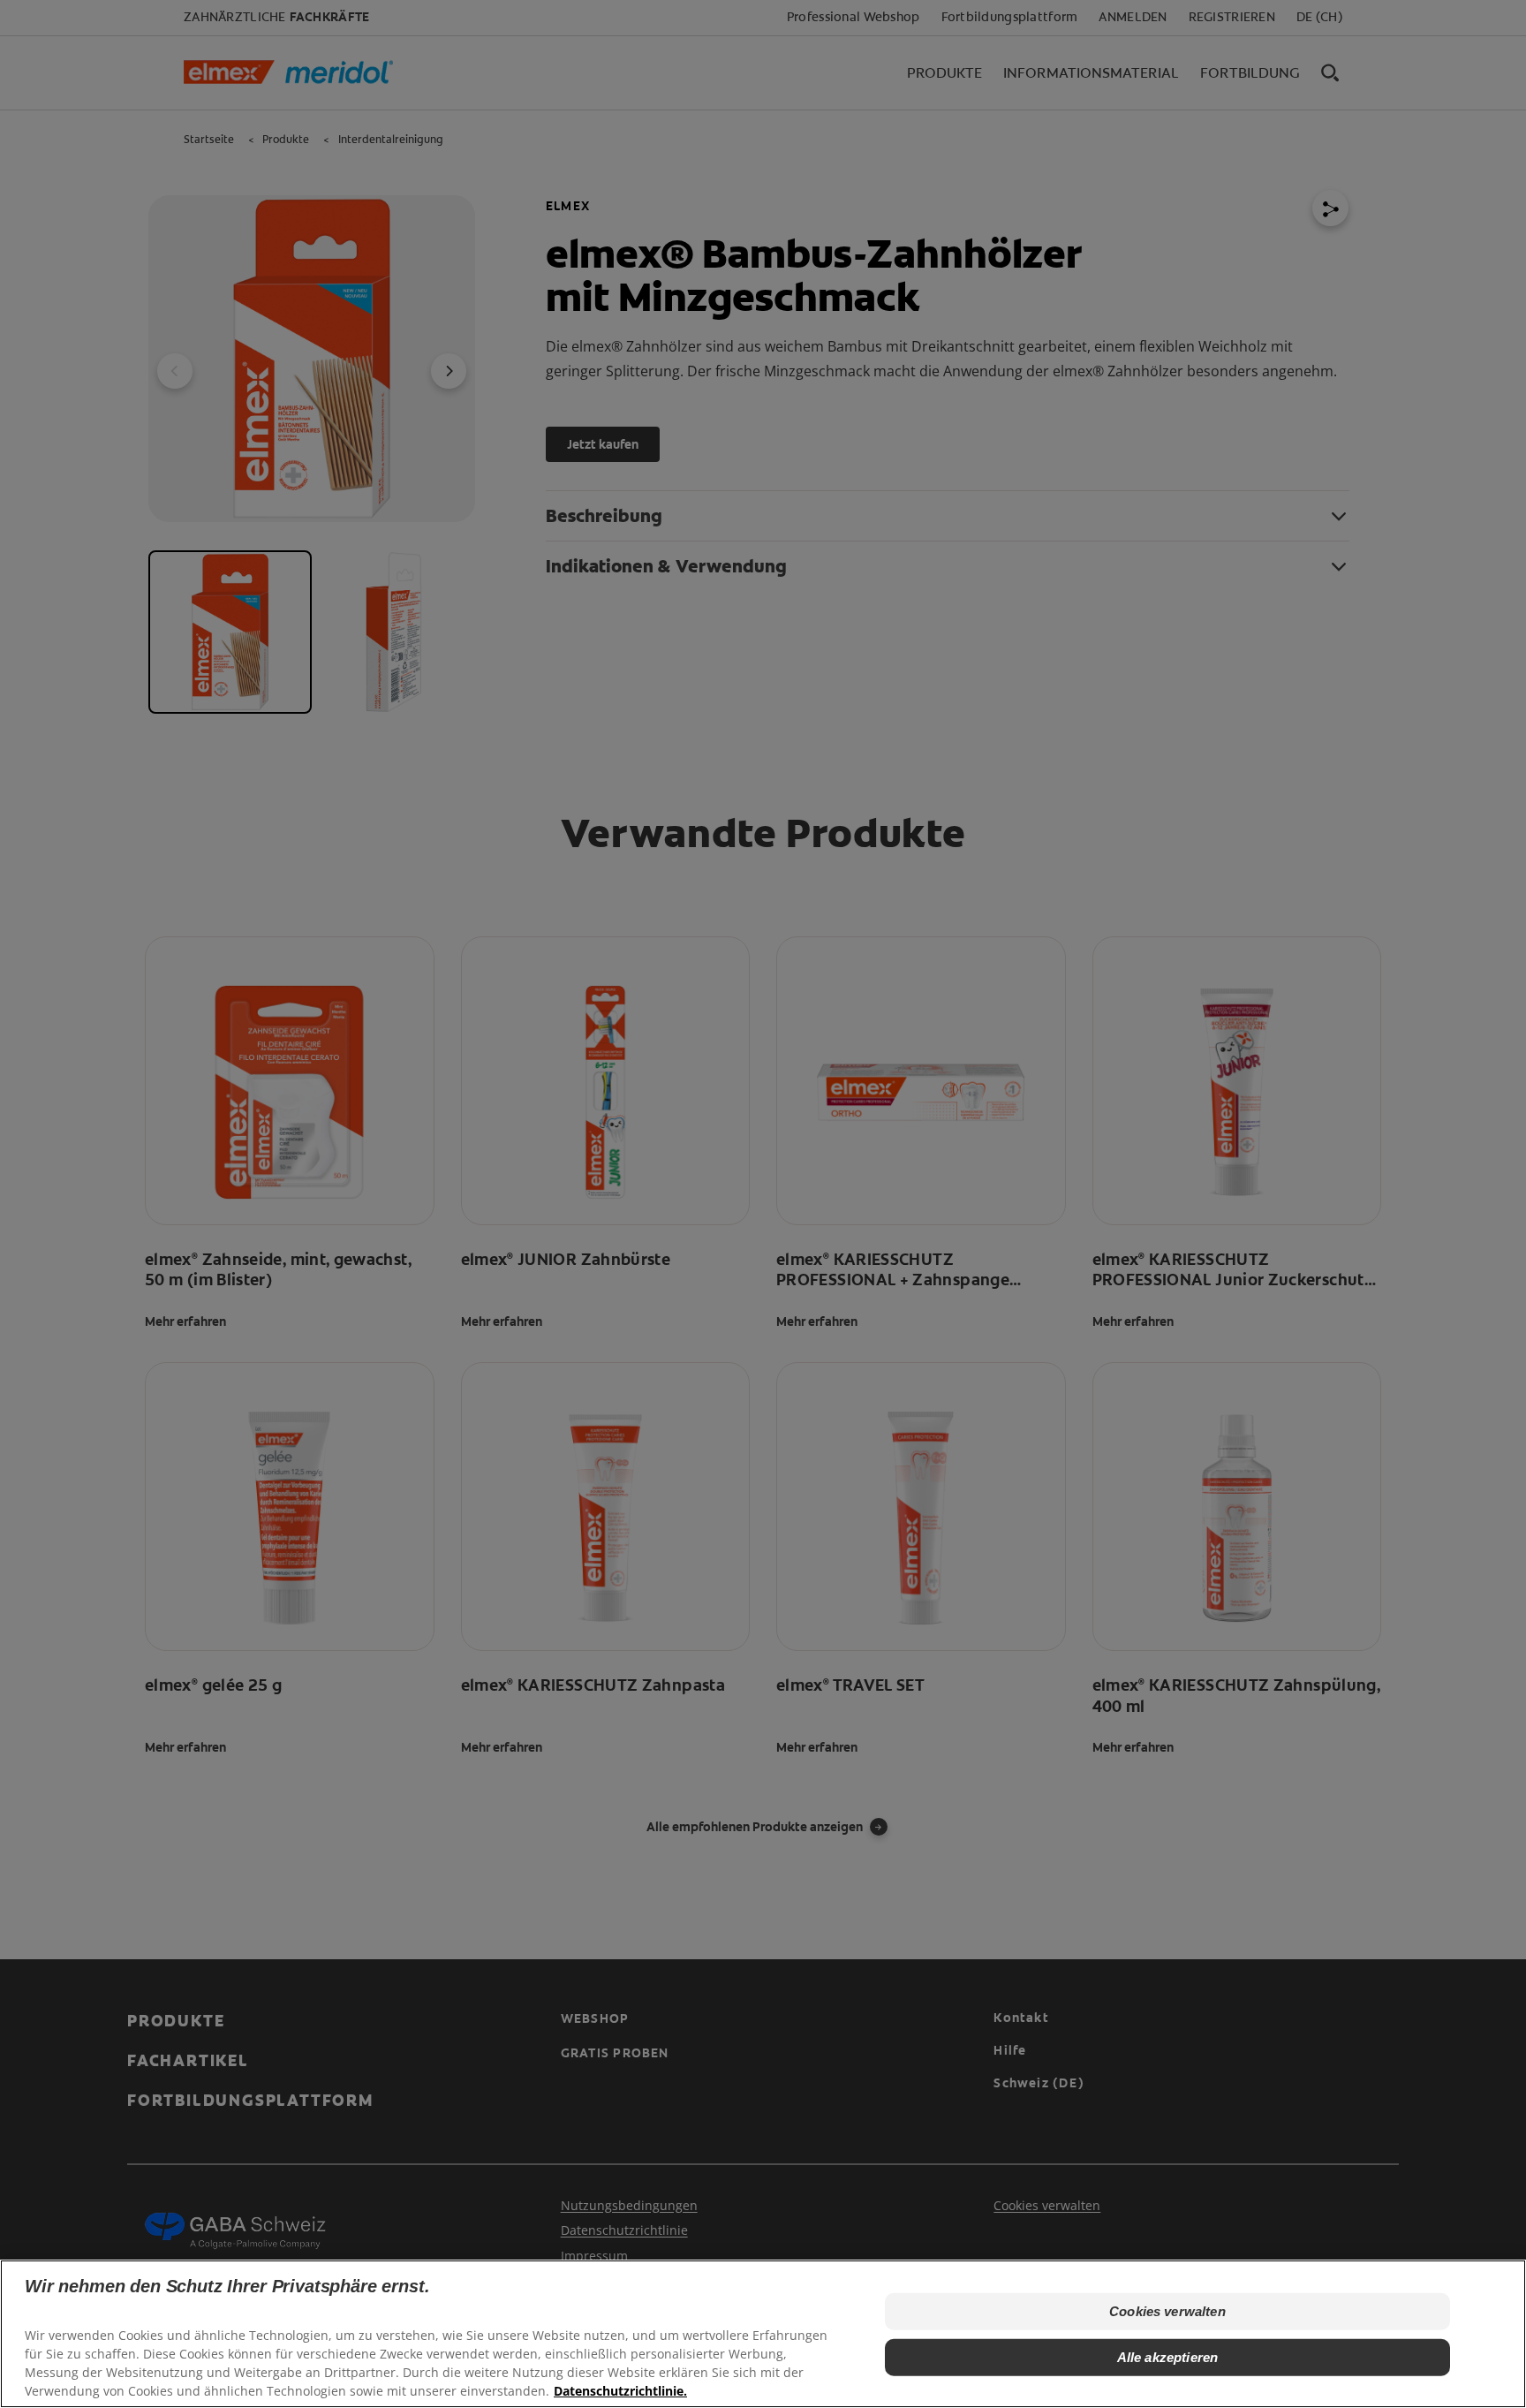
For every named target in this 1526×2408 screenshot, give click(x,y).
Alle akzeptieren (1167, 2357)
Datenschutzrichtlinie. (620, 2391)
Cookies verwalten (1167, 2311)
